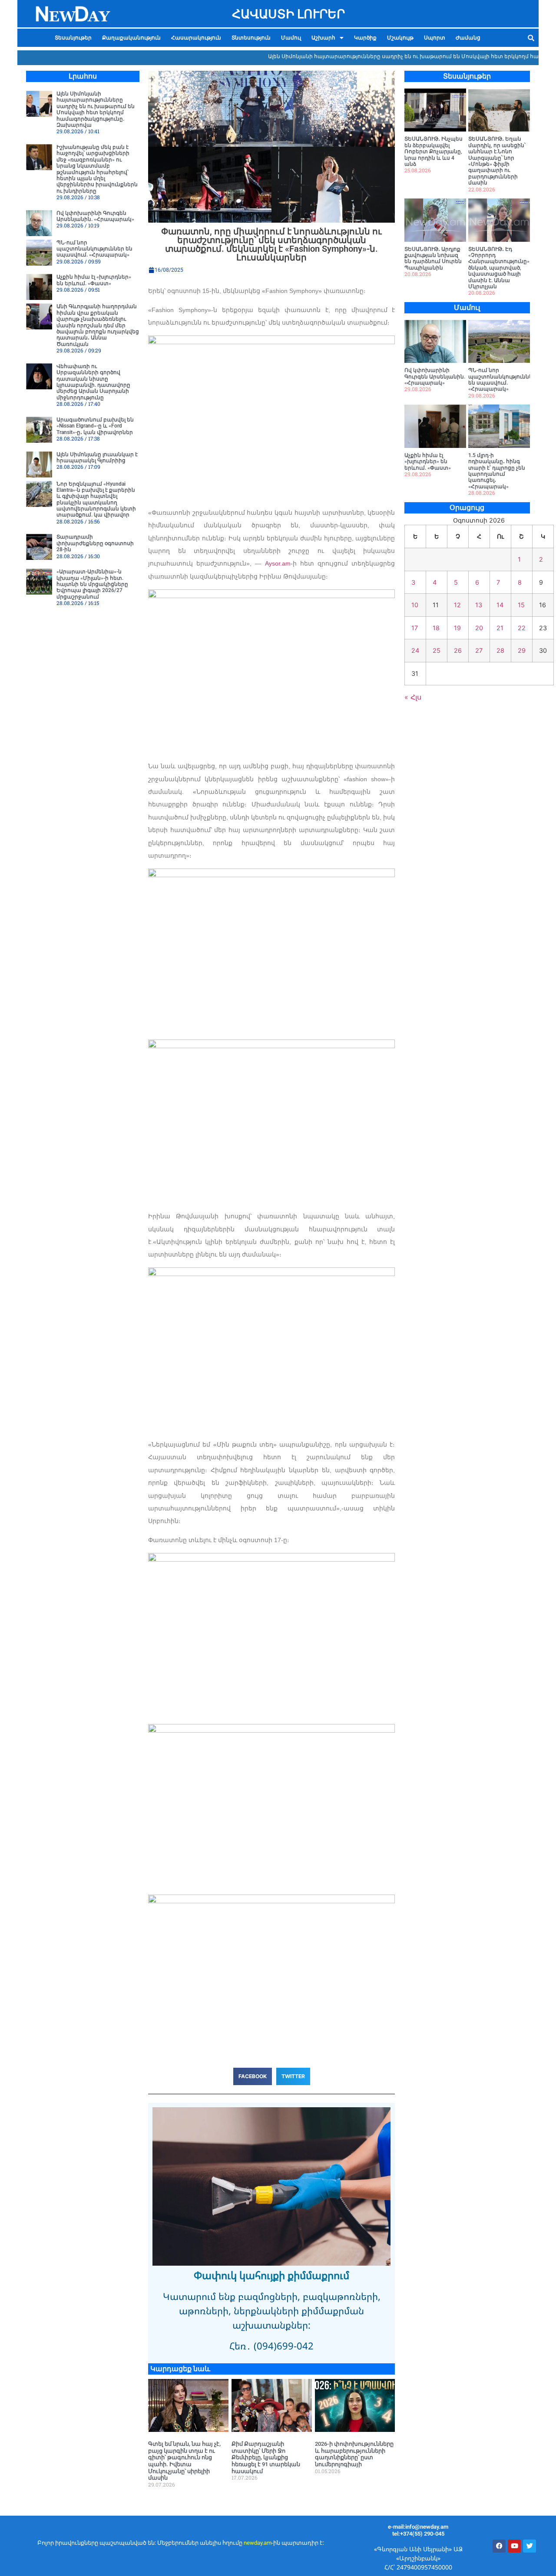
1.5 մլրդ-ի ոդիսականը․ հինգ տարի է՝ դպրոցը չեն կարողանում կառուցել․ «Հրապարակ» (497, 471)
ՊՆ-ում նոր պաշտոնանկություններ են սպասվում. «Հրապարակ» (94, 249)
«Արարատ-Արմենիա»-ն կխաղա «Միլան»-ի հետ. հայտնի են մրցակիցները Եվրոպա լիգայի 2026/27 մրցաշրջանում (92, 584)
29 (522, 650)
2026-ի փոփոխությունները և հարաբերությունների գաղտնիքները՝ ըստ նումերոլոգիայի (354, 2454)
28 (500, 650)
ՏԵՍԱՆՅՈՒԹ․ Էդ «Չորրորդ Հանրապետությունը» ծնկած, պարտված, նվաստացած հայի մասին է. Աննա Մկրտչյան (499, 268)
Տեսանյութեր (73, 38)
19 (457, 628)
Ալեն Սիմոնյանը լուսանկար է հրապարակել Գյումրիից (97, 457)
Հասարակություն (196, 38)
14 (500, 605)
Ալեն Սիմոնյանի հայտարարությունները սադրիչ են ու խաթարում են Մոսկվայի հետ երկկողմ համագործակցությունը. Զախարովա (96, 109)
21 (500, 628)
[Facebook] (499, 2546)
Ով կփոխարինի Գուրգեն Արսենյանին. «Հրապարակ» (95, 216)
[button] (328, 38)
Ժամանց (468, 38)
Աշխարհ (323, 38)
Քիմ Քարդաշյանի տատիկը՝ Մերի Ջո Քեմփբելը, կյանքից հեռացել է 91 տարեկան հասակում (266, 2457)
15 (521, 605)
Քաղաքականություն (131, 38)
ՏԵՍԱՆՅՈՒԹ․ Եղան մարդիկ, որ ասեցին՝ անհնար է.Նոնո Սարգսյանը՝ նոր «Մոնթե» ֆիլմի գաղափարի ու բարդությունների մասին (497, 161)
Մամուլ (291, 38)
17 (415, 628)
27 (479, 650)
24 (415, 650)
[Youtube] (514, 2546)
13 (479, 605)
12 (457, 605)
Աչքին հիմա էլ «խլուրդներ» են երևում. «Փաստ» (94, 280)
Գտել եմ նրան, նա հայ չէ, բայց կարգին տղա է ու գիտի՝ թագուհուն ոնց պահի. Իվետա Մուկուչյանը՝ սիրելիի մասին (184, 2461)
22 (522, 628)
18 (436, 628)
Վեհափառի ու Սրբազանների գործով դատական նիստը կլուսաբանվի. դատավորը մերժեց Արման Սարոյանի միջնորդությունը (93, 382)
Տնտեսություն (251, 38)
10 (415, 605)
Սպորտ (435, 38)
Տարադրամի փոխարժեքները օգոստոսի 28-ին (95, 543)
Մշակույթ (400, 38)
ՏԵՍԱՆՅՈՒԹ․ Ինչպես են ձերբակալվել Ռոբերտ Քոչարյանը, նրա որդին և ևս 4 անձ (434, 151)
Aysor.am (278, 563)
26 (458, 650)
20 (479, 628)
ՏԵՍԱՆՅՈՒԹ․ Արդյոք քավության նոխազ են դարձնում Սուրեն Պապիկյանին (433, 258)
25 (437, 650)
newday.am (258, 2543)
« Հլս (413, 697)
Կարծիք (365, 38)
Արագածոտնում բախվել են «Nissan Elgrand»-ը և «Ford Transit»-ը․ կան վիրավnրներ (95, 426)
